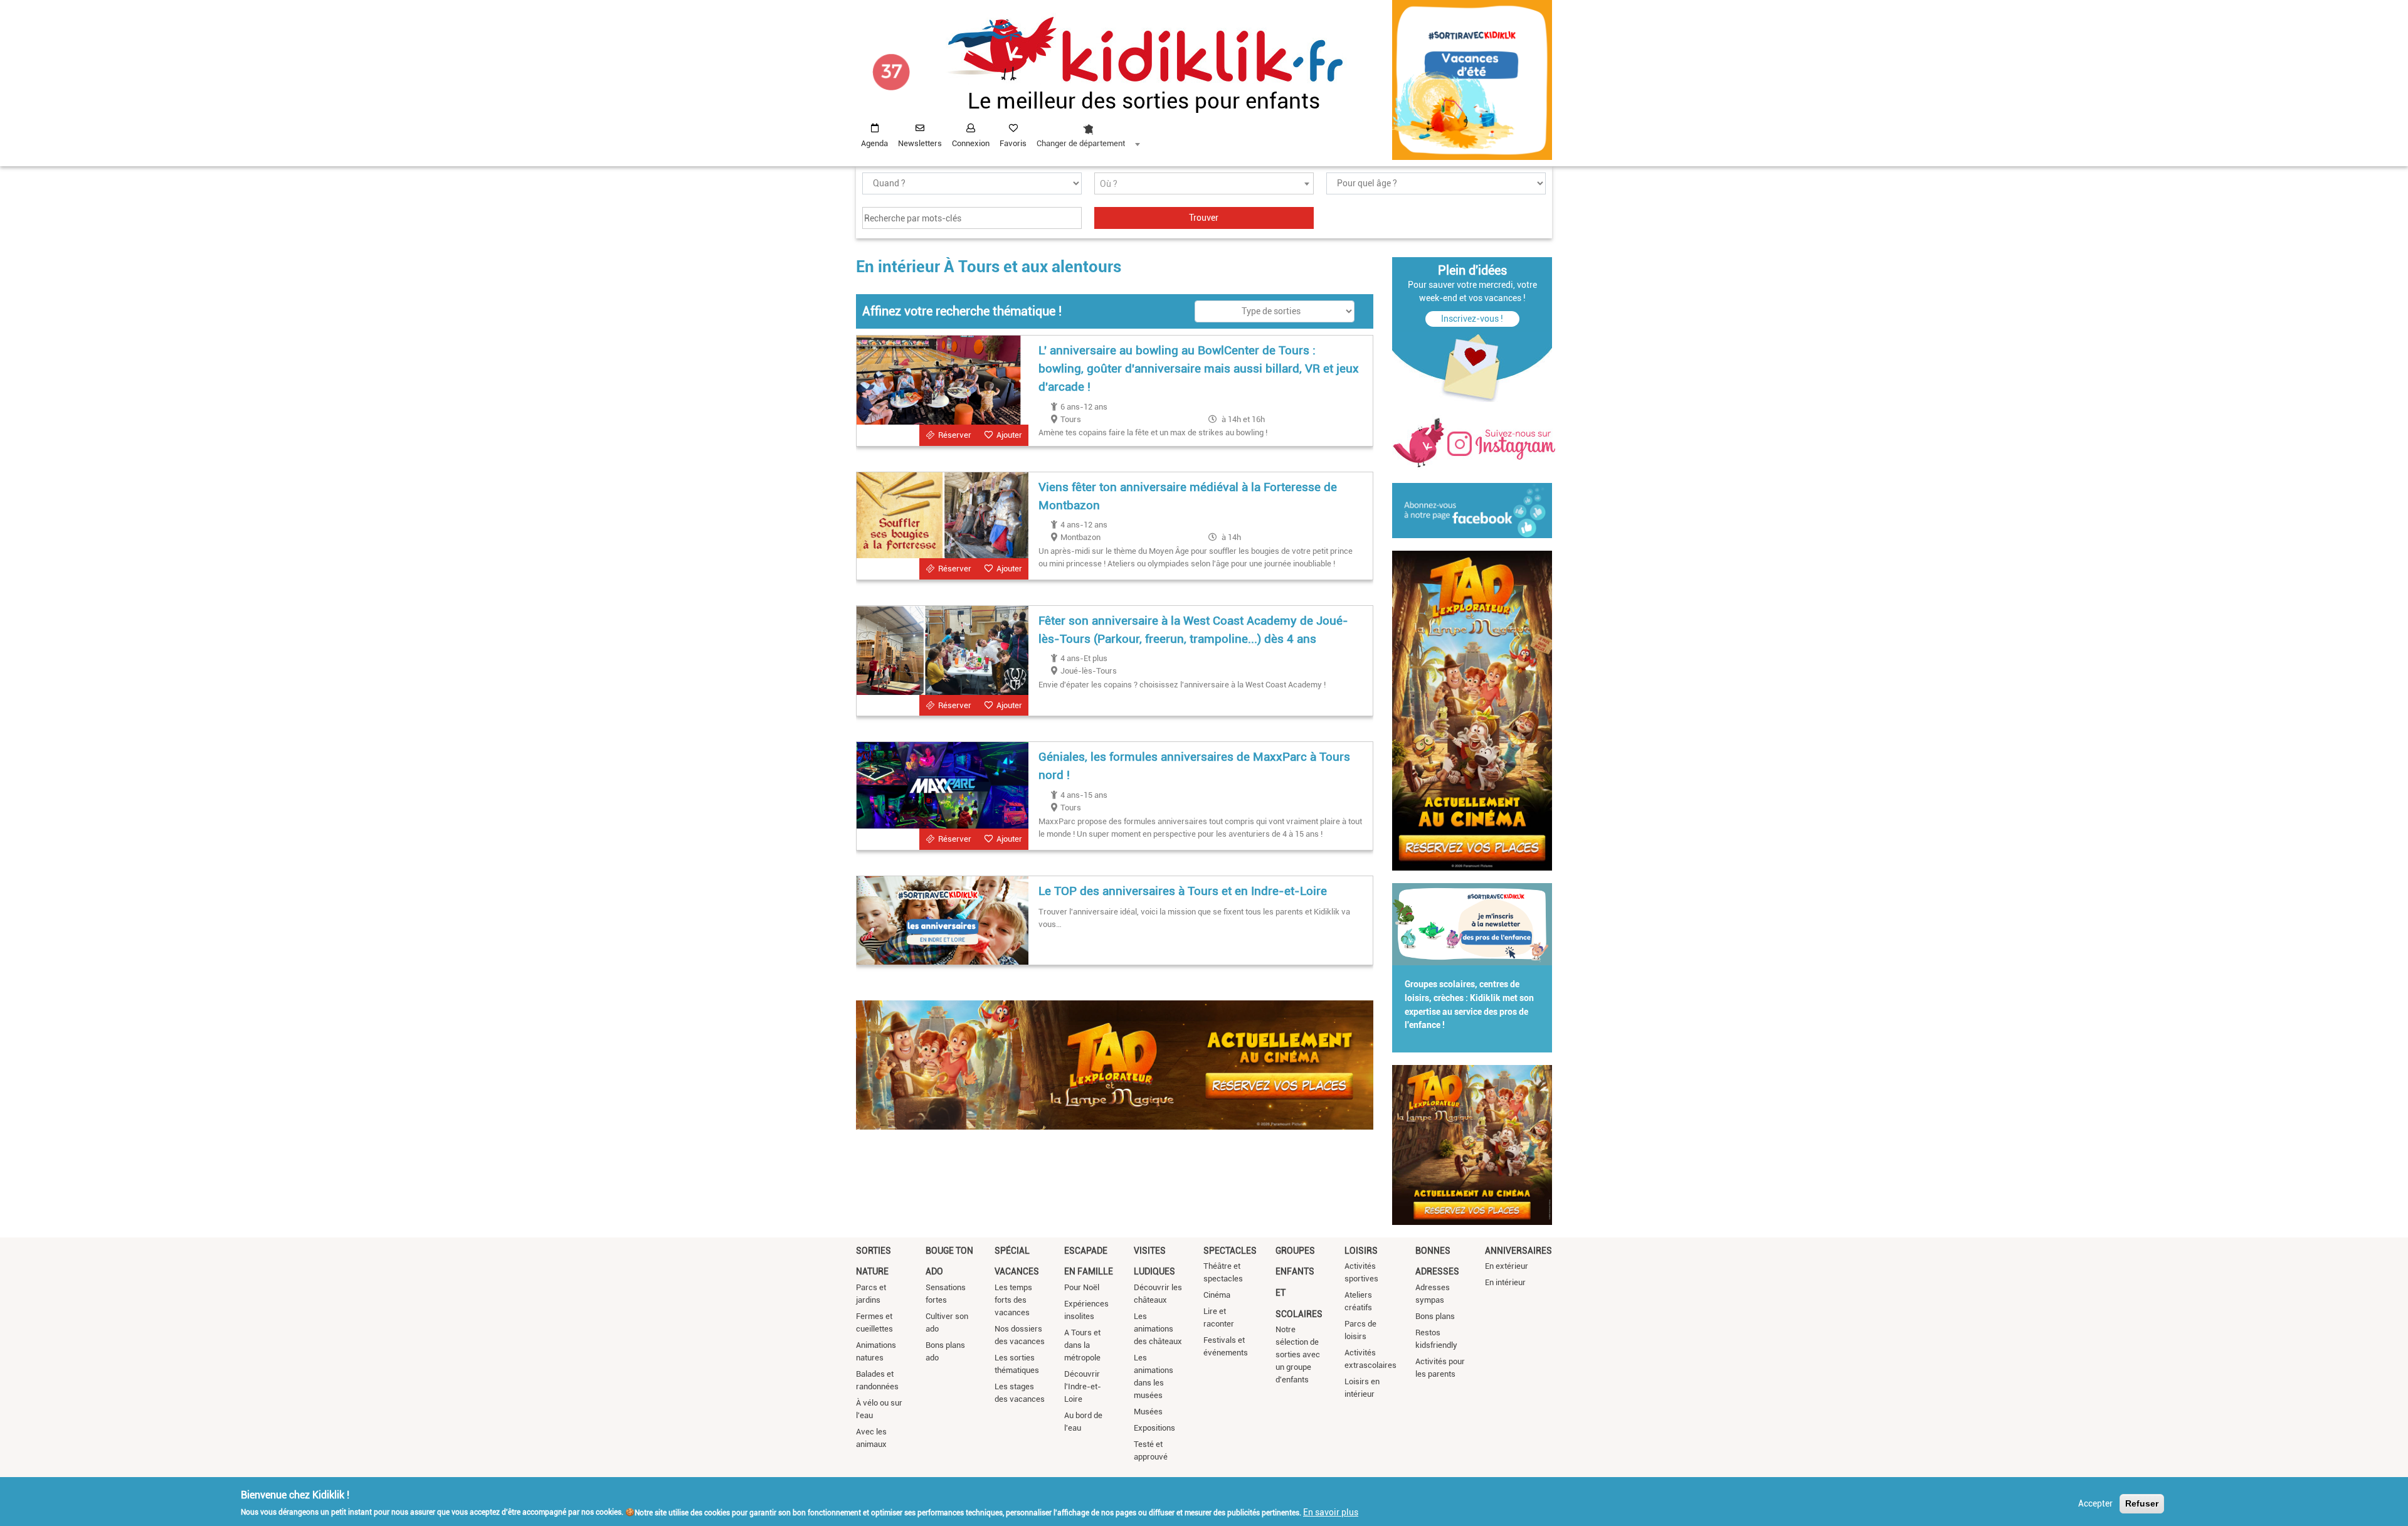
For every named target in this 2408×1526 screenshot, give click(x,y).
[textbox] (1204, 184)
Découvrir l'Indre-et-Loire (1083, 1386)
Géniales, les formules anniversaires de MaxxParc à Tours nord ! (1194, 766)
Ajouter (1009, 435)
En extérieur (1507, 1266)
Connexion (971, 143)
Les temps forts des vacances (1013, 1300)
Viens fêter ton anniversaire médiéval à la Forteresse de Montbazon (1188, 496)
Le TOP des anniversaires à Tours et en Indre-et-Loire (1183, 891)
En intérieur (1505, 1282)
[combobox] (1088, 132)
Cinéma (1217, 1295)
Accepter (2095, 1503)
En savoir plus (1331, 1512)
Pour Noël (1082, 1287)
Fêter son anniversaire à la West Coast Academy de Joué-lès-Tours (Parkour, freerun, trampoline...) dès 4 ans (1193, 630)
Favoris (1013, 143)
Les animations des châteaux (1158, 1329)
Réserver (955, 435)
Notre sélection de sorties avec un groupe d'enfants (1298, 1354)
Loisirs (1361, 1251)
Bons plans (1435, 1316)
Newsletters (920, 143)
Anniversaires (1518, 1251)
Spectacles (1230, 1251)
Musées (1148, 1412)
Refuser (2142, 1503)
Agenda (874, 143)
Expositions (1154, 1428)
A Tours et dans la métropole (1082, 1345)
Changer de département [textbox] (1081, 143)
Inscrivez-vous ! (1472, 319)
